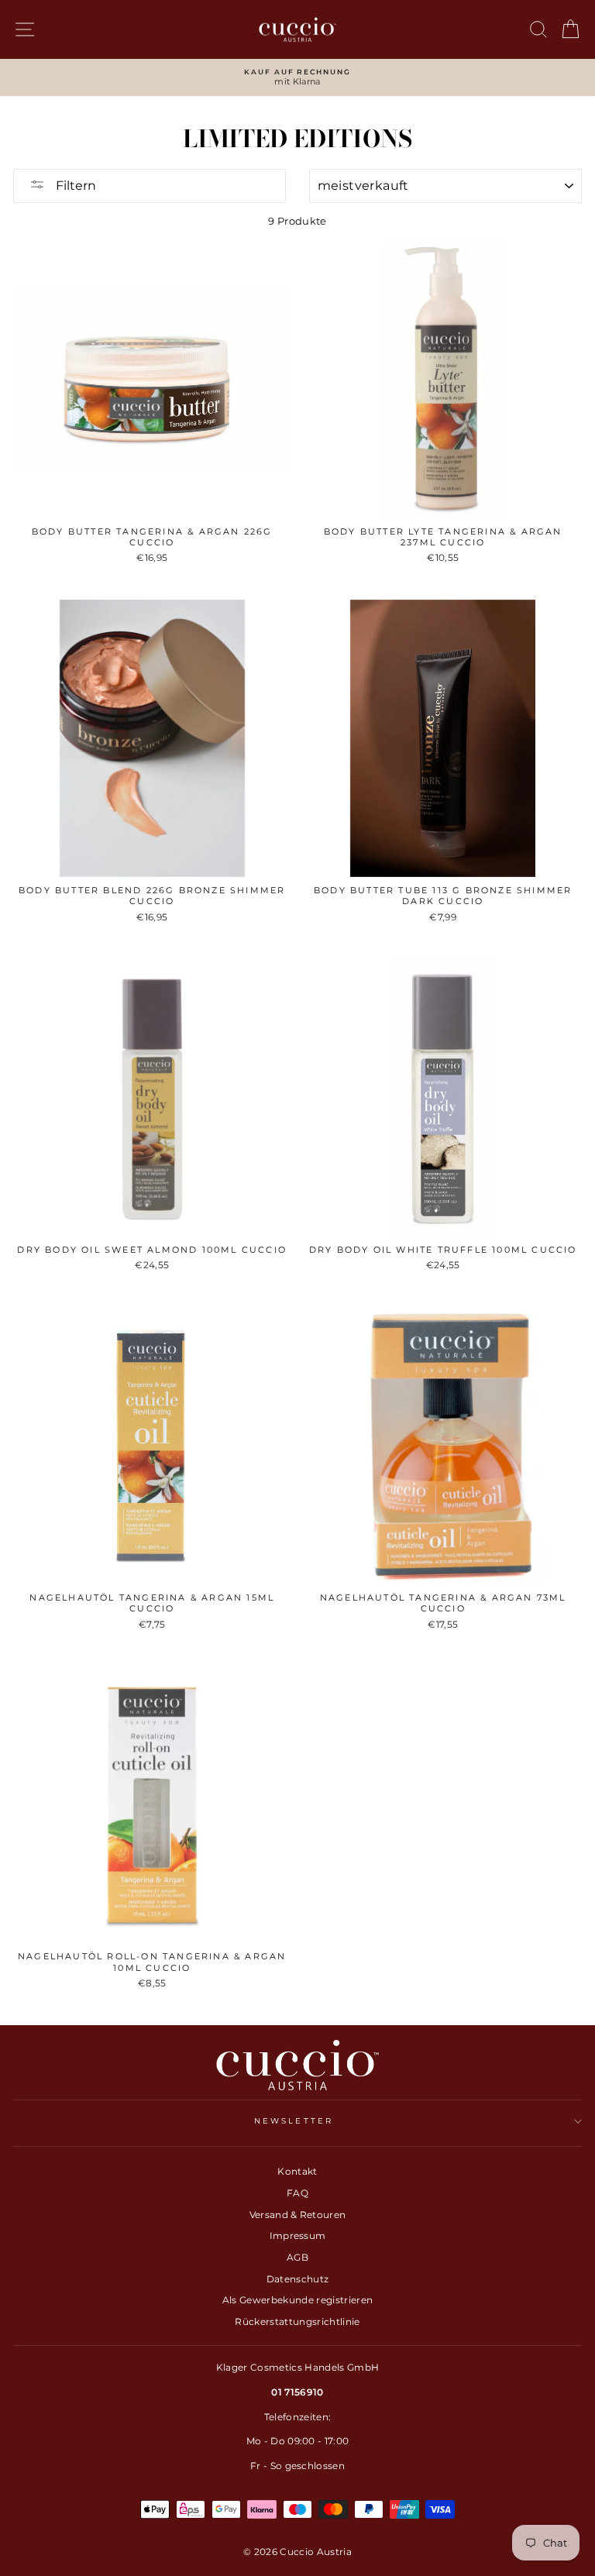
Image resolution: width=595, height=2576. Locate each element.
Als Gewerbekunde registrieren (297, 2300)
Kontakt (297, 2171)
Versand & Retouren (298, 2215)
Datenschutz (298, 2279)
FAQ (297, 2193)
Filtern (74, 186)
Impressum (298, 2236)
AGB (297, 2257)
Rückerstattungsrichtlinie (297, 2321)
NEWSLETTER (294, 2121)
